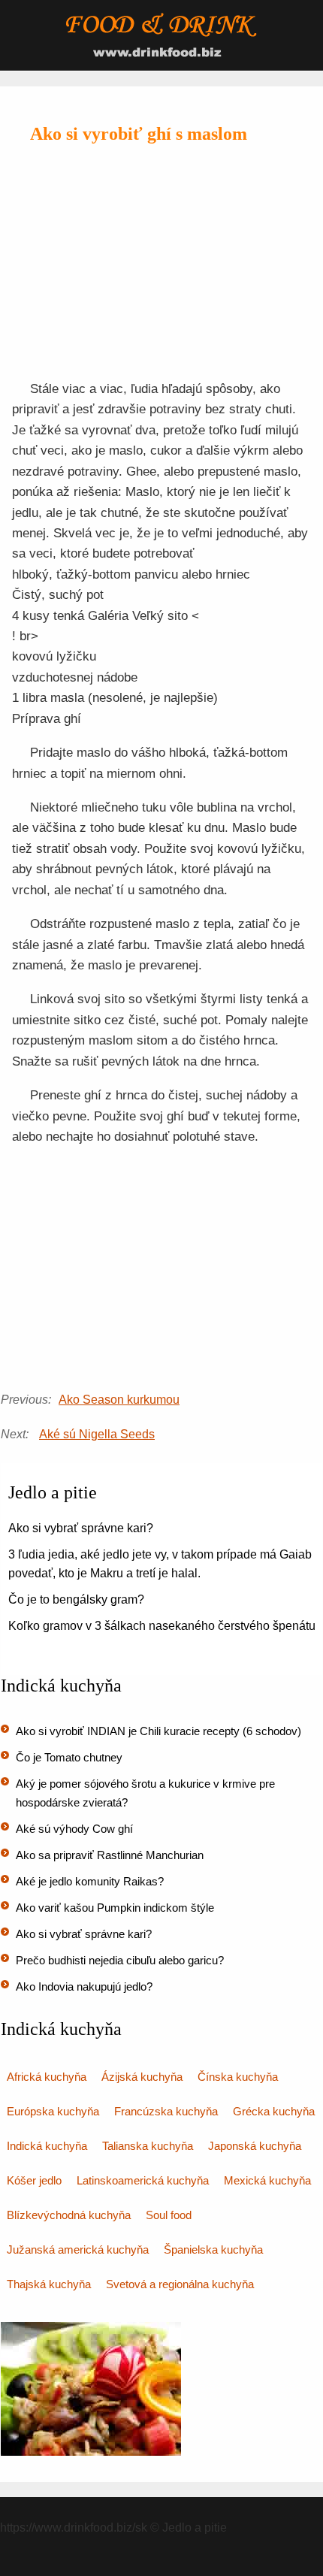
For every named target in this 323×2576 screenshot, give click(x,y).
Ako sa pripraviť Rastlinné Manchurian (110, 1855)
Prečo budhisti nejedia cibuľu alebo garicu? (120, 1960)
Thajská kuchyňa (49, 2284)
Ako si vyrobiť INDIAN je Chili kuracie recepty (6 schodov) (158, 1731)
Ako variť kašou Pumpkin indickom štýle (115, 1908)
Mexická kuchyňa (267, 2180)
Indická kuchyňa (47, 2146)
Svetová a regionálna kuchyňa (180, 2284)
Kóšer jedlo (34, 2180)
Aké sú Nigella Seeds (97, 1434)
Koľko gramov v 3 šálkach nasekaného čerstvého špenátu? (165, 1626)
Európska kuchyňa (53, 2111)
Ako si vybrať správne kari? (81, 1528)
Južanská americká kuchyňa (78, 2249)
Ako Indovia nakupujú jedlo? (84, 1986)
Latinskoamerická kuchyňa (143, 2180)
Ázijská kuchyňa (142, 2077)
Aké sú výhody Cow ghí (74, 1829)
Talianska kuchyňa (148, 2146)
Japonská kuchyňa (255, 2146)
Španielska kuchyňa (213, 2249)
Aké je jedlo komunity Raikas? (90, 1881)
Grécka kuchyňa (274, 2111)
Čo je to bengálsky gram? (76, 1599)
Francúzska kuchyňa (166, 2111)
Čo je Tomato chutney (69, 1757)
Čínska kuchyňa (238, 2077)
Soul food (169, 2215)
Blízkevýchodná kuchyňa (69, 2215)
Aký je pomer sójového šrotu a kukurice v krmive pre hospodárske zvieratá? (145, 1793)
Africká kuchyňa (47, 2077)
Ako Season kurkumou (119, 1400)
